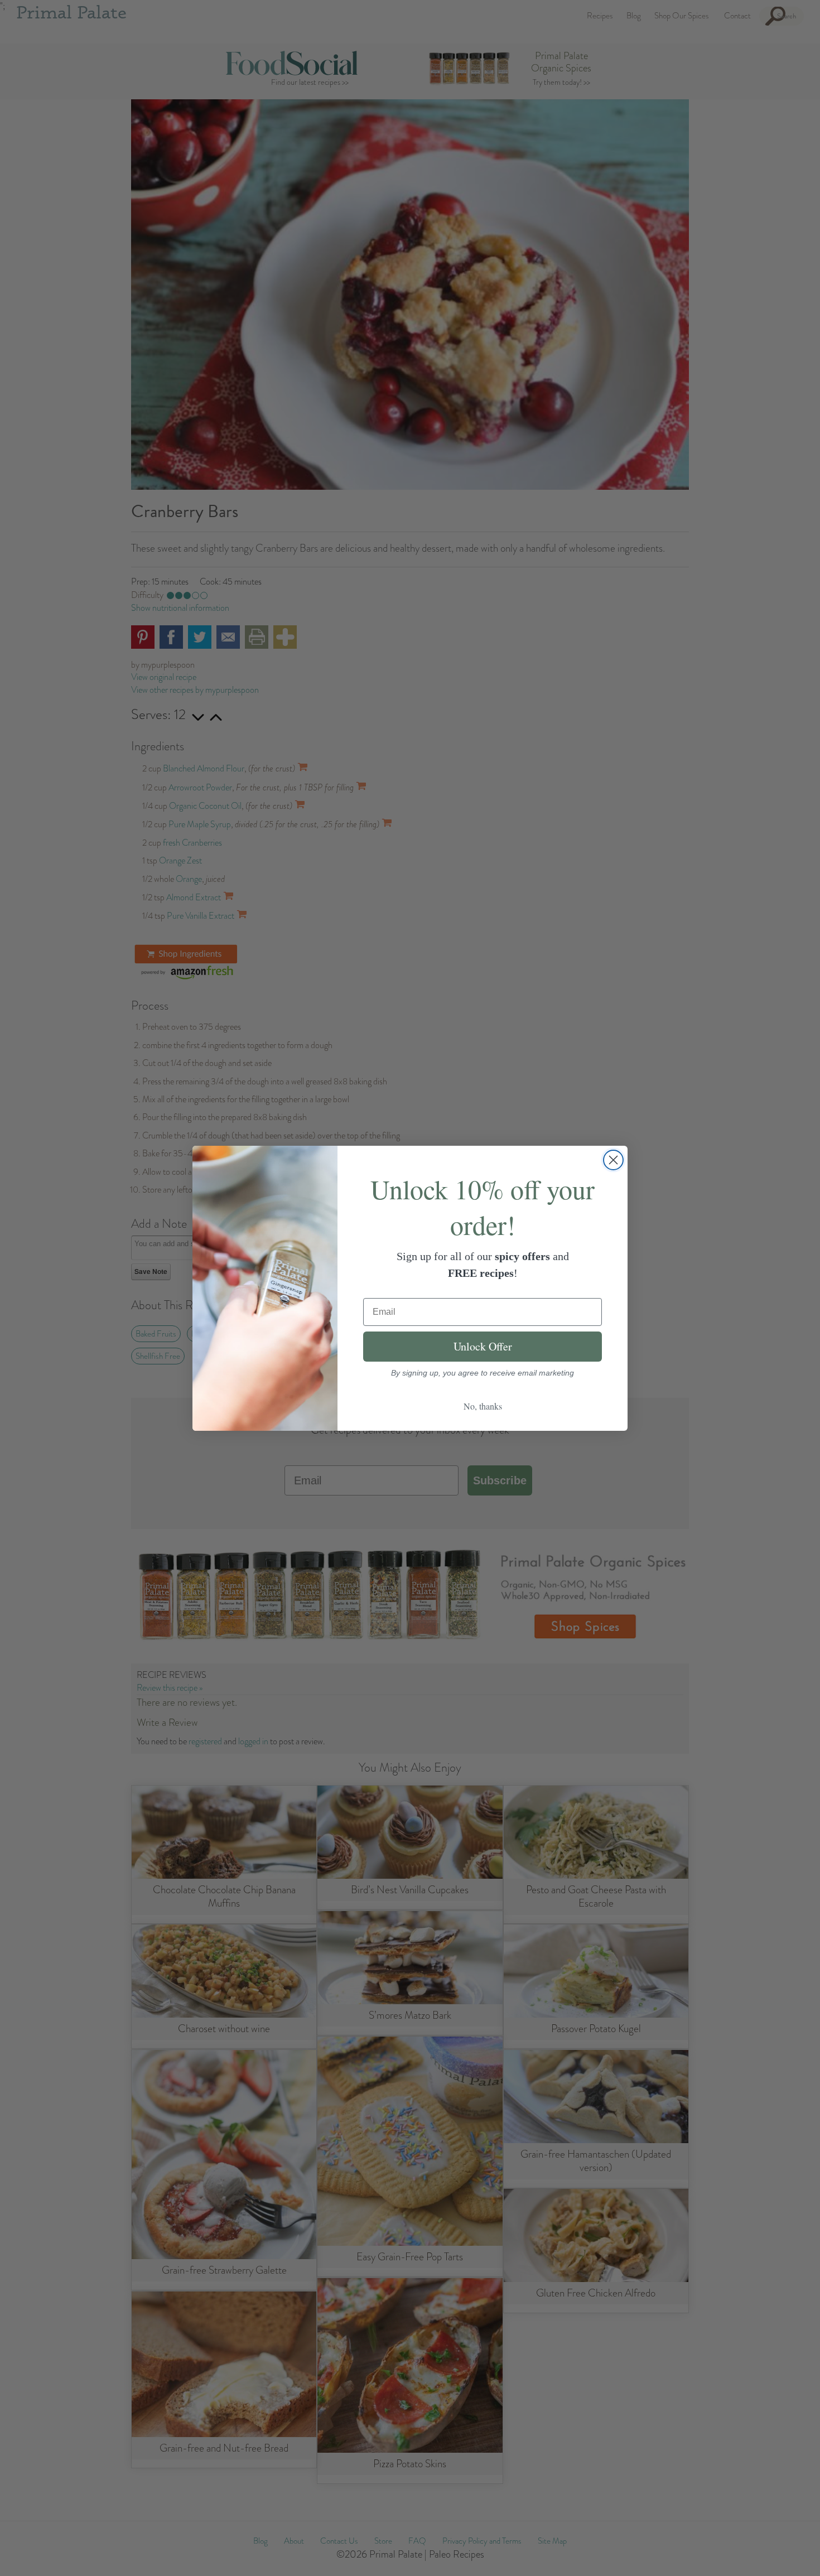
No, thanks (483, 1406)
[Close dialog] (613, 1160)
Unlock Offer (483, 1346)
